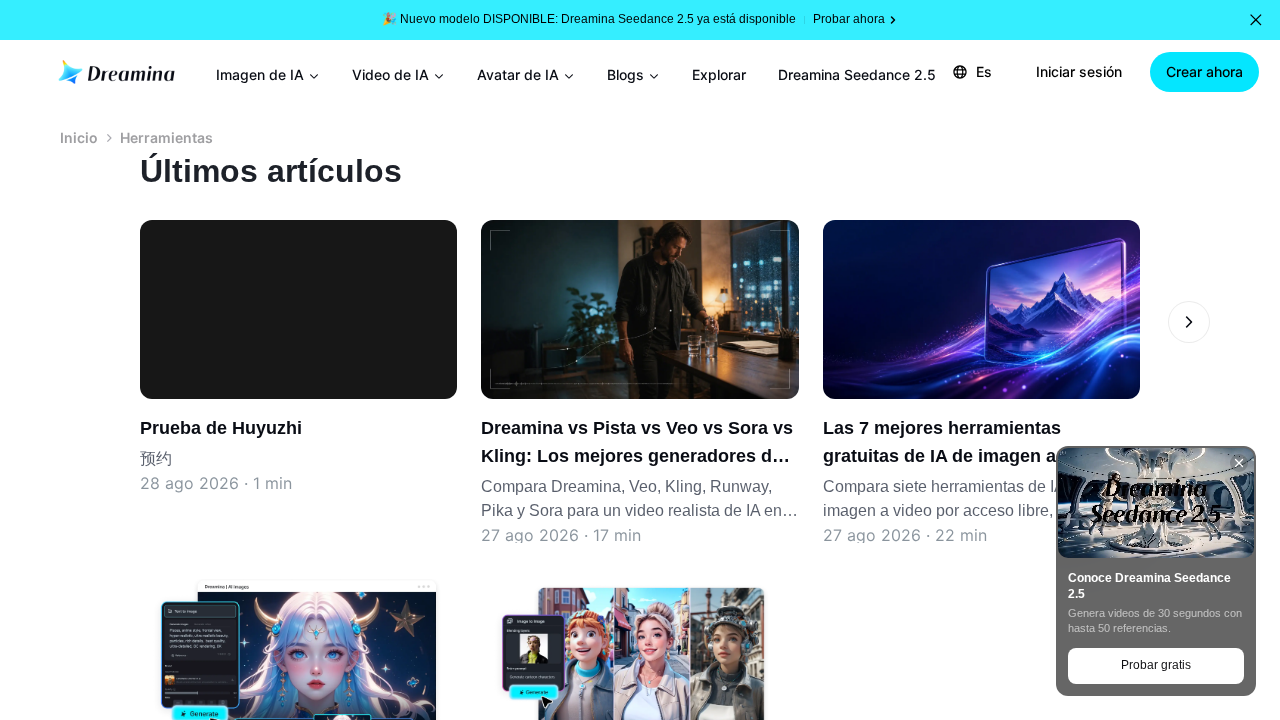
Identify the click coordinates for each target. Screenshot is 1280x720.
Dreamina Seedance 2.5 (857, 74)
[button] (1256, 20)
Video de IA (390, 74)
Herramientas (166, 137)
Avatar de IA (518, 74)
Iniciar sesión (1079, 71)
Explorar (719, 74)
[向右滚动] (1189, 322)
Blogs (625, 74)
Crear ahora (1204, 71)
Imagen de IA (260, 74)
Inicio (79, 137)
